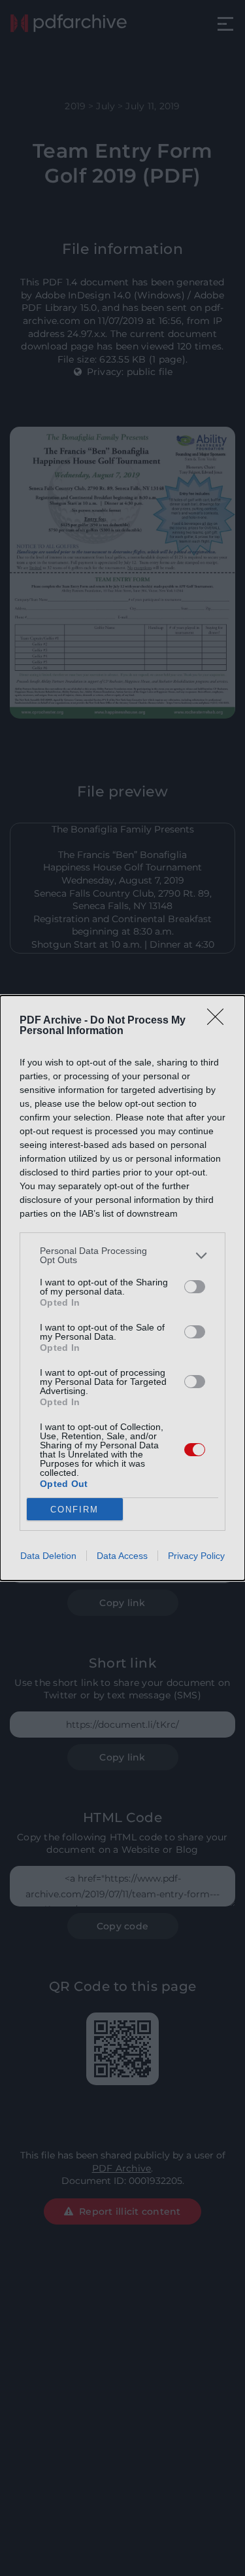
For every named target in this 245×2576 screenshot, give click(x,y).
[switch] (195, 1287)
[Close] (220, 1021)
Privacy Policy (196, 1556)
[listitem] (122, 1255)
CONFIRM (74, 1510)
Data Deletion (48, 1556)
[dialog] (122, 1288)
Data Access (122, 1556)
